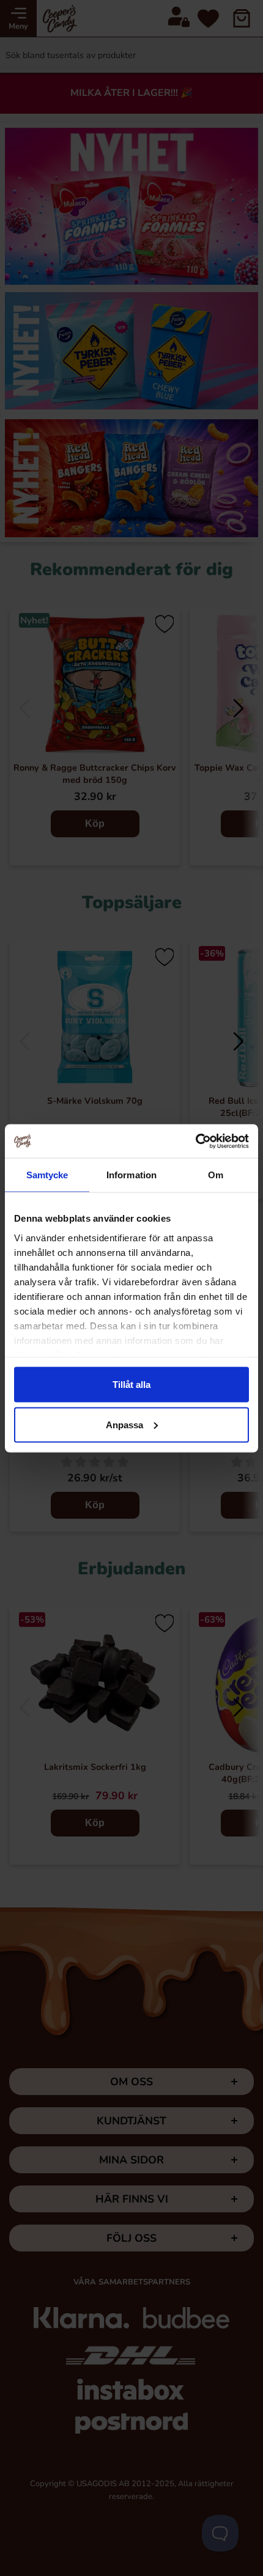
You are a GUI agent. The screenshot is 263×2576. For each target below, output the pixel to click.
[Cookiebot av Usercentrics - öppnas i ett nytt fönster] (195, 1141)
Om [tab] (216, 1175)
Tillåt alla (131, 1385)
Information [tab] (131, 1175)
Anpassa (124, 1424)
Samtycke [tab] (47, 1175)
